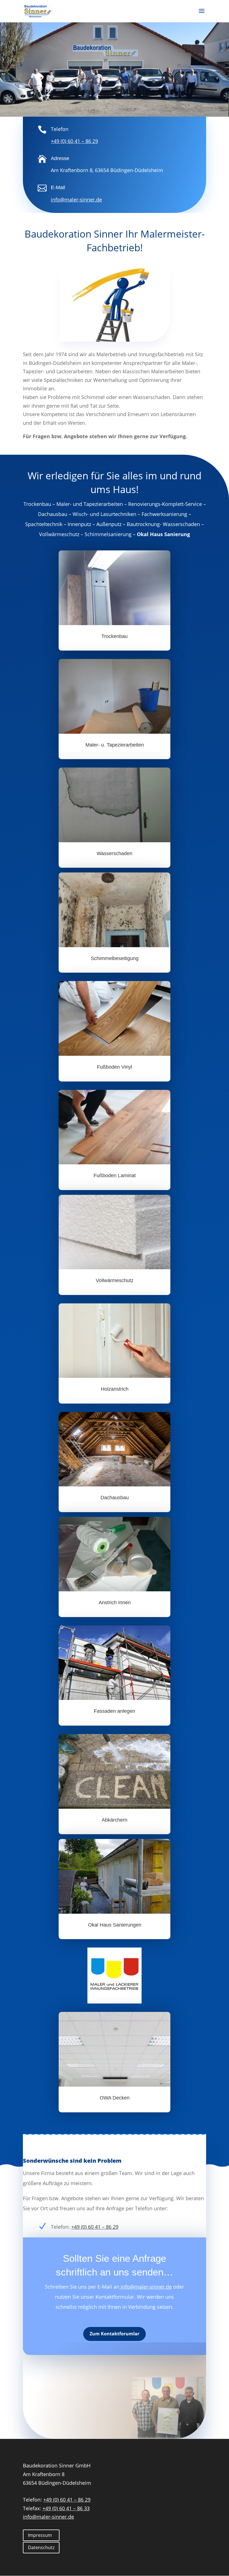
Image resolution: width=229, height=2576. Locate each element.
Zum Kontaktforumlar (115, 2334)
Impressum (40, 2535)
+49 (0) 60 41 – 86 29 (74, 141)
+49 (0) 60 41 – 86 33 (66, 2508)
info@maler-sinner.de (145, 2287)
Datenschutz (41, 2547)
